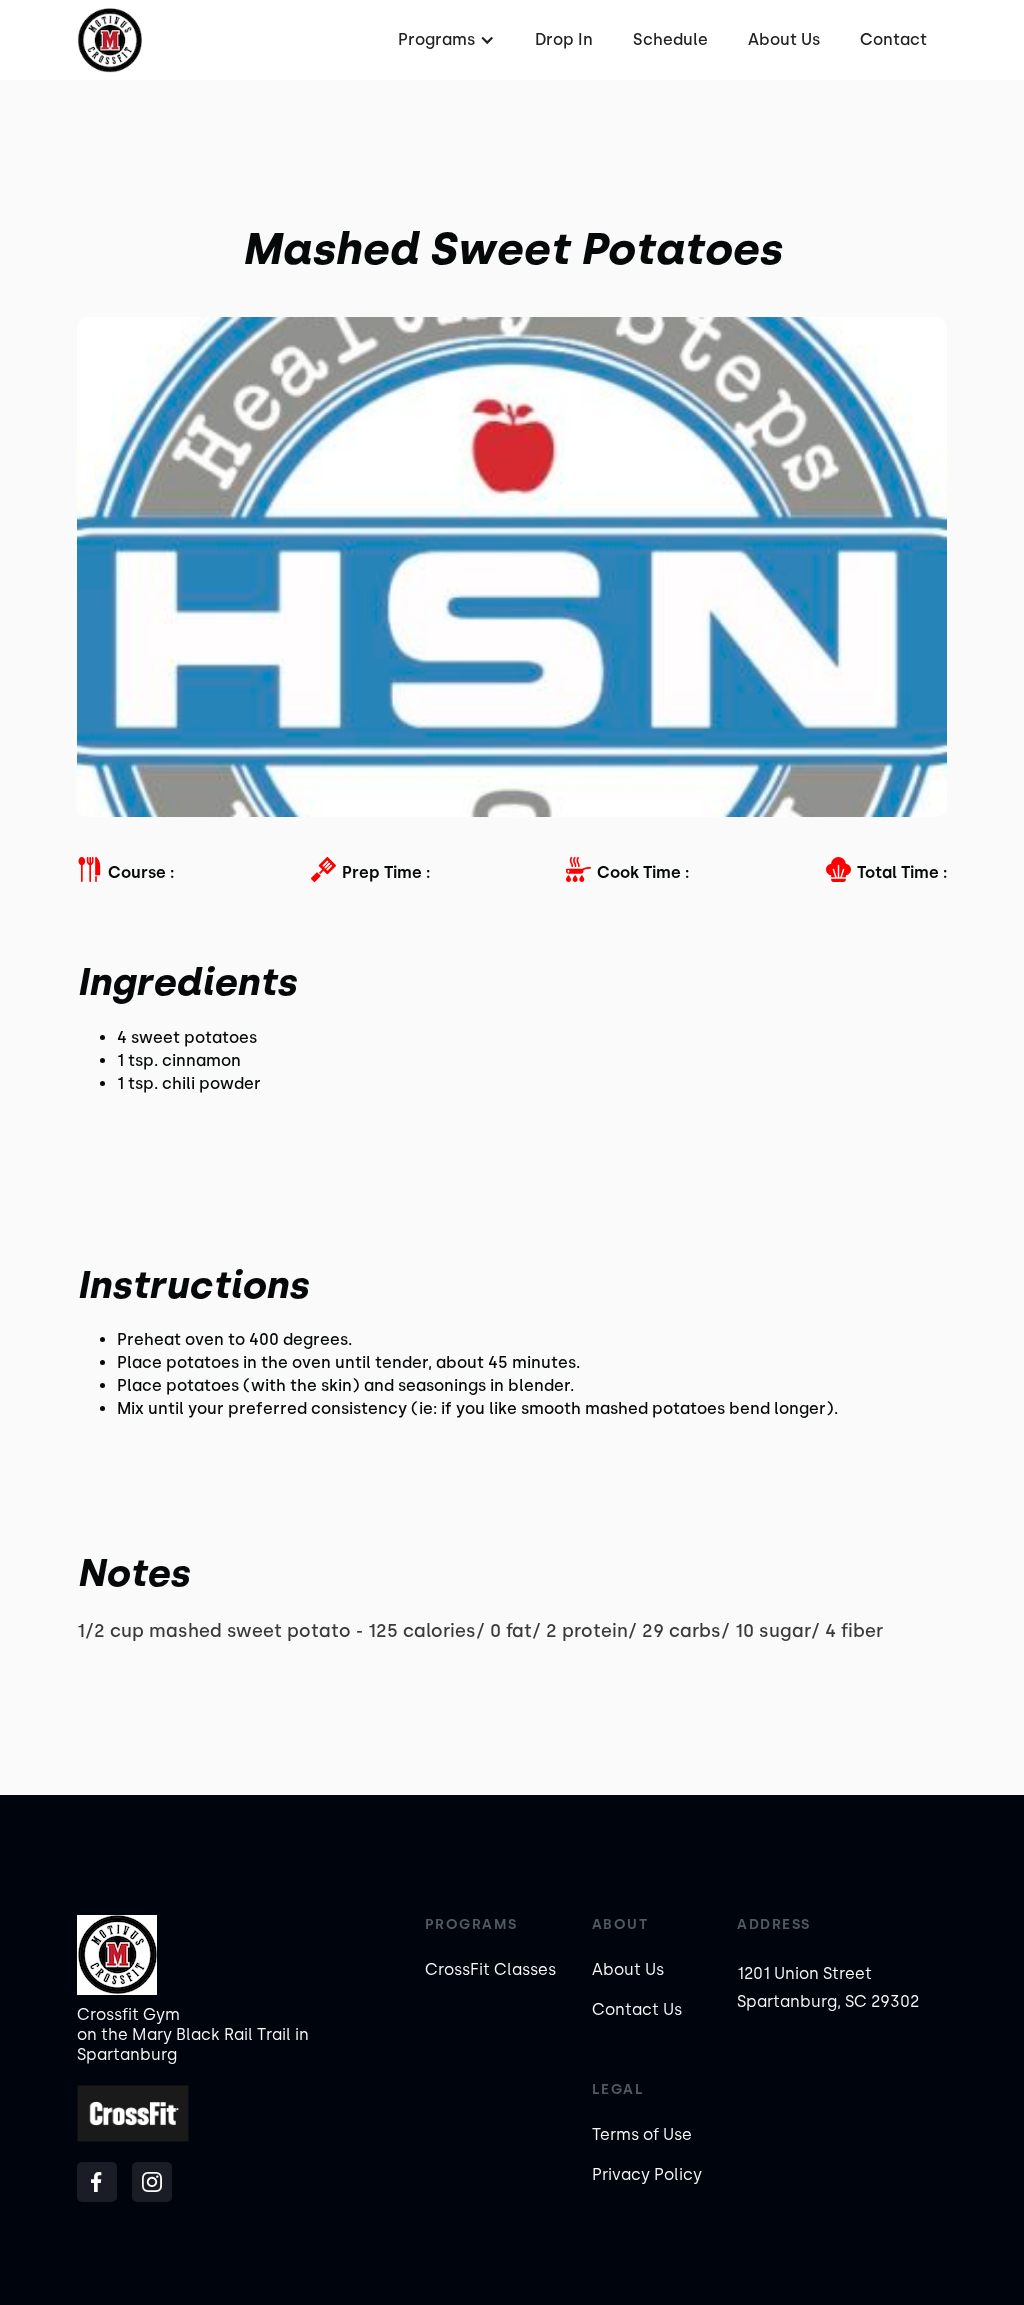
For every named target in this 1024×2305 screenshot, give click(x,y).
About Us (784, 39)
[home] (109, 40)
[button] (444, 40)
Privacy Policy (647, 2174)
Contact (893, 39)
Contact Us (637, 2009)
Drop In (564, 39)
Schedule (670, 39)
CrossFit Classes (490, 1969)
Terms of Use (642, 2134)
